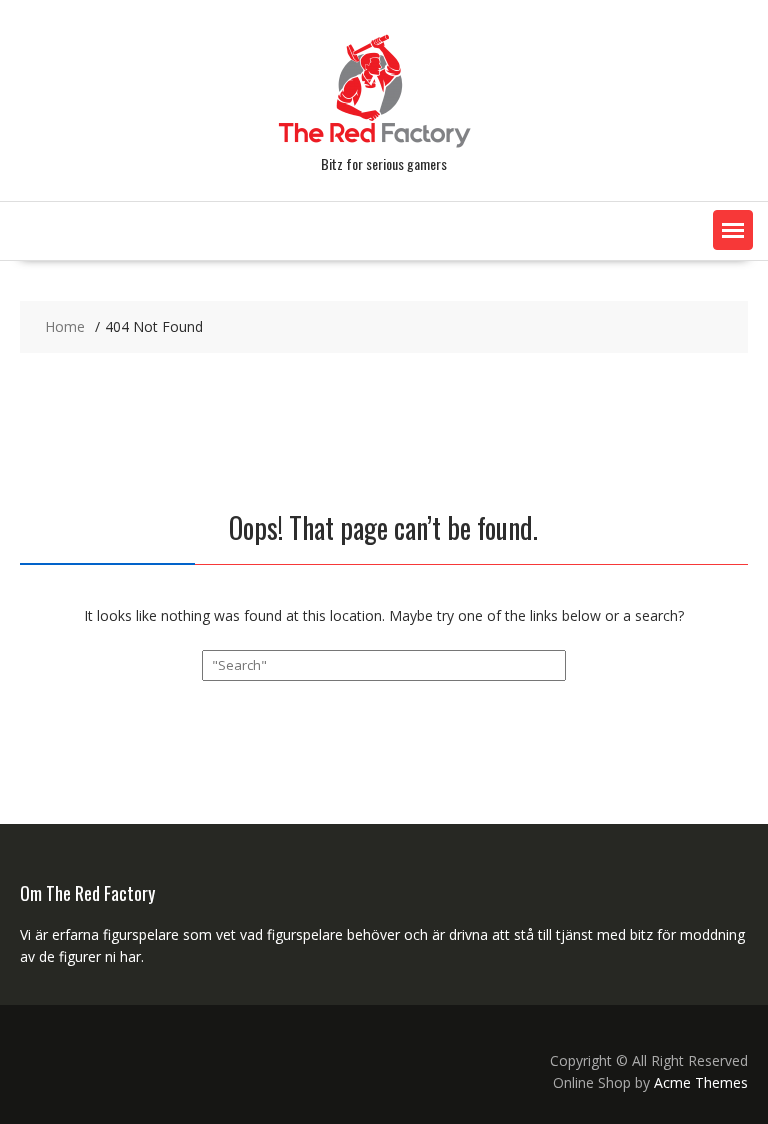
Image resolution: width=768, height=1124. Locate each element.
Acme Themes (701, 1082)
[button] (733, 230)
